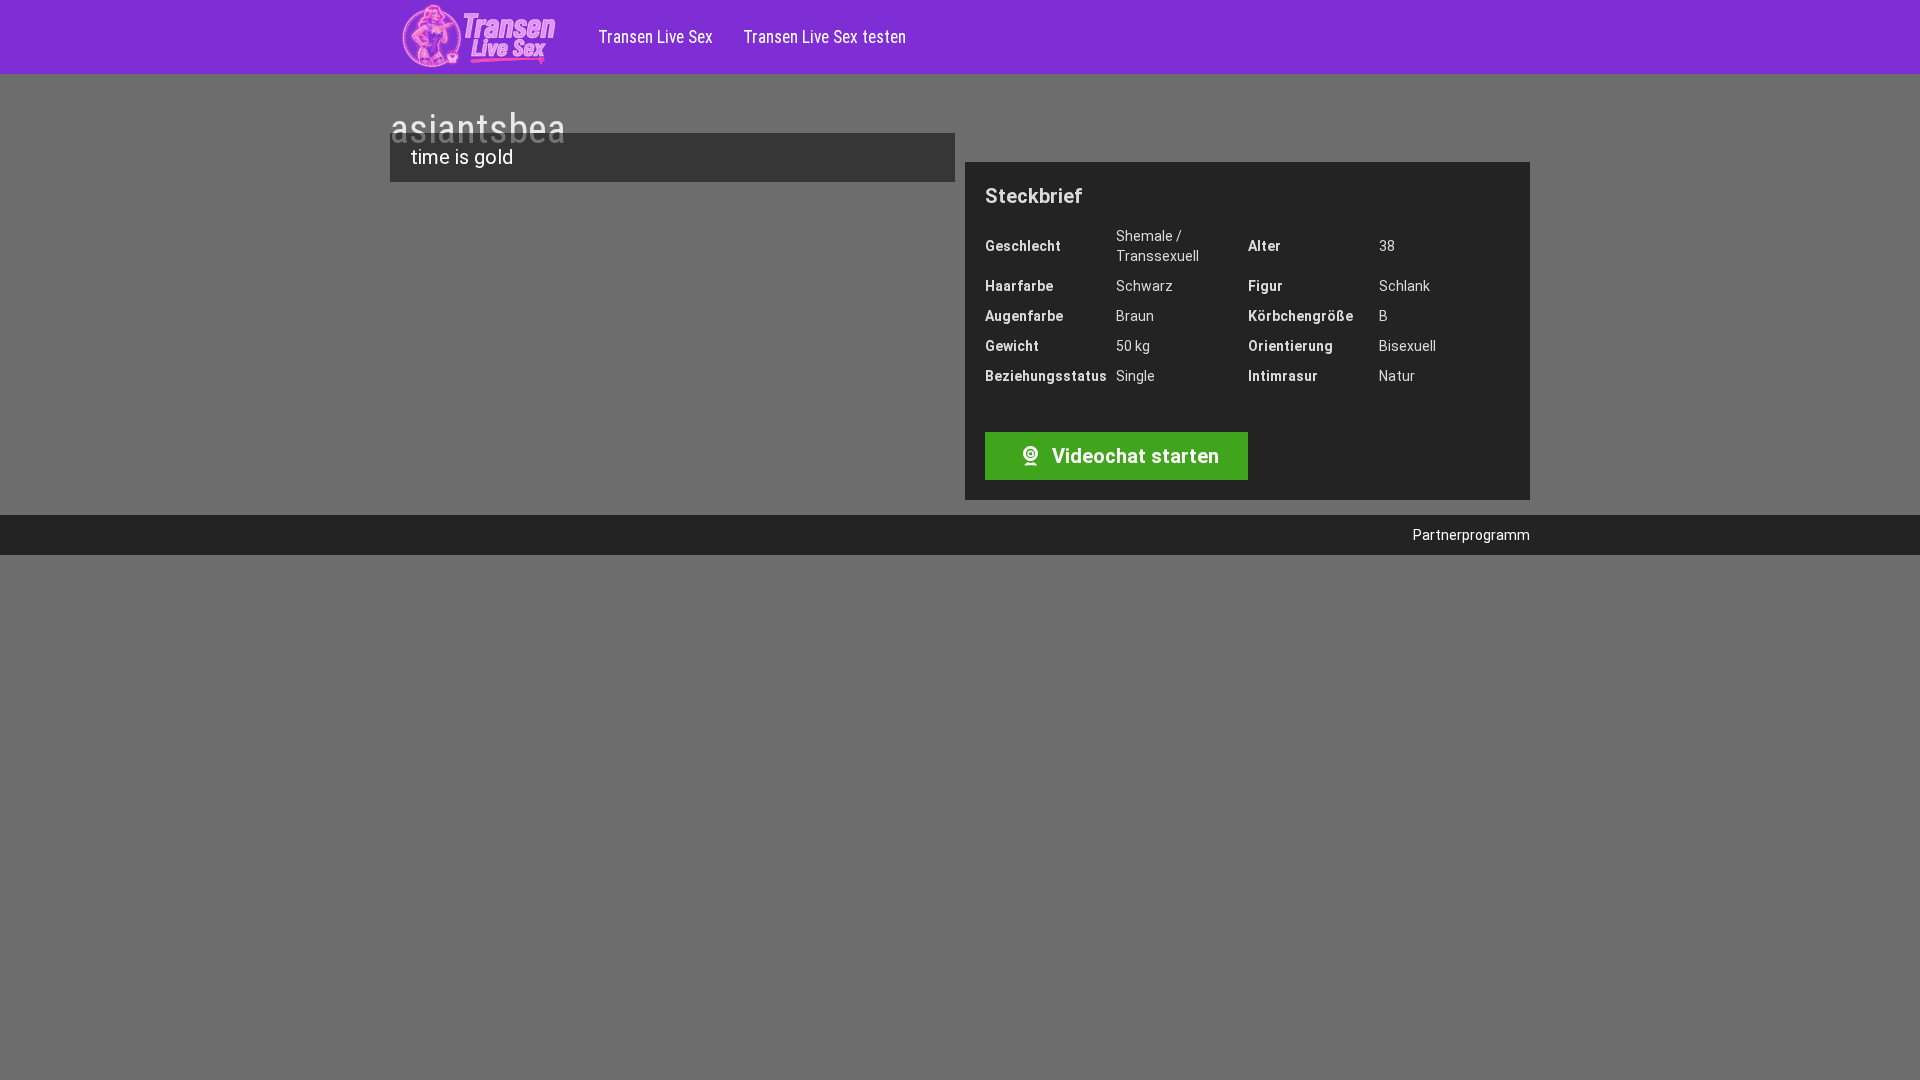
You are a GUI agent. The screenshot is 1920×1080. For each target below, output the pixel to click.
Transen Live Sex (655, 37)
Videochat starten (1133, 456)
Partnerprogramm (1471, 535)
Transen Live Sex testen (824, 37)
